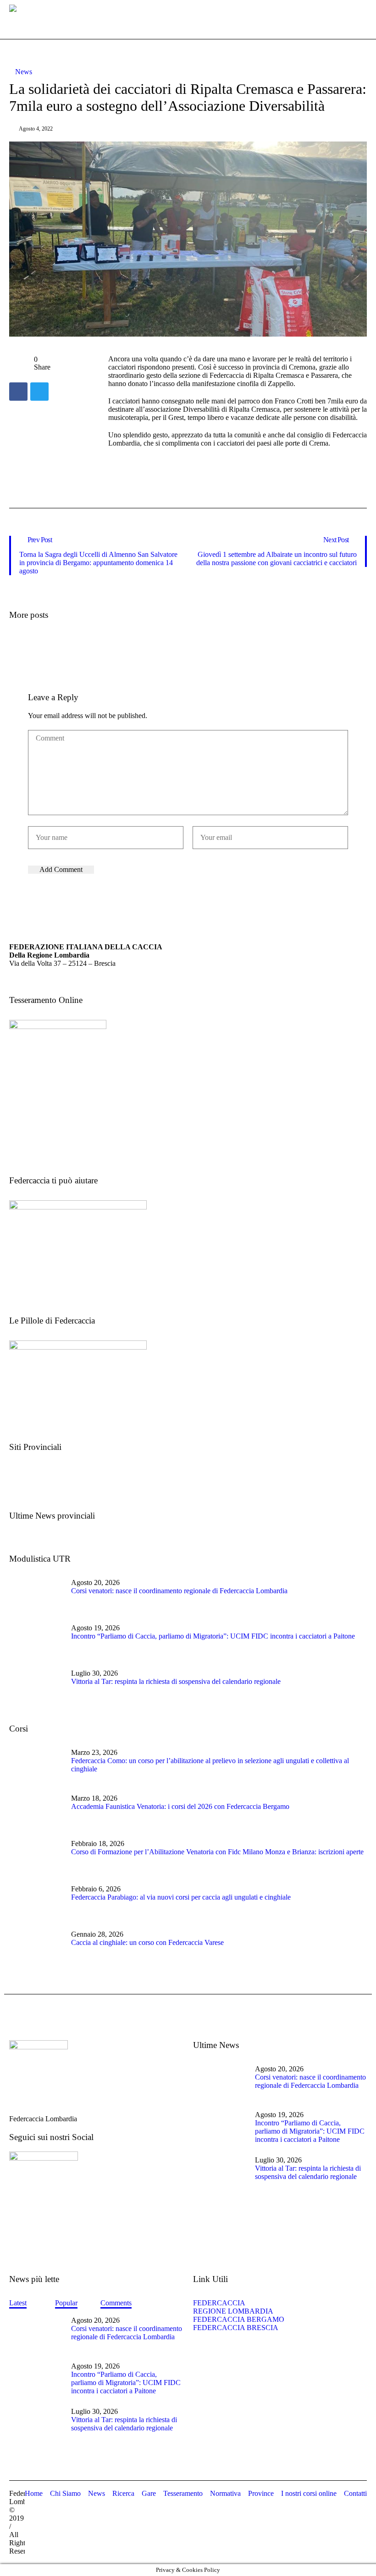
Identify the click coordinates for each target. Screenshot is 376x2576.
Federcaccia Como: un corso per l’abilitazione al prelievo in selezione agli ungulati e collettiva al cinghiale (210, 1765)
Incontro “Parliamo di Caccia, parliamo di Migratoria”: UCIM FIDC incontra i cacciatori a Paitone (213, 1636)
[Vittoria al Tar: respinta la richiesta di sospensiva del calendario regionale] (37, 1686)
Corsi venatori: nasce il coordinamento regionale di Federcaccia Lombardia (179, 1591)
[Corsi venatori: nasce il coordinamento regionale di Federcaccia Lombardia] (37, 1596)
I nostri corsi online (309, 2493)
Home (34, 2493)
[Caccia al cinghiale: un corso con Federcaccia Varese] (37, 1948)
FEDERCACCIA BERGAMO (239, 2319)
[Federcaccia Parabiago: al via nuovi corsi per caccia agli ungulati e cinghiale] (37, 1902)
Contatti (355, 2493)
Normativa (225, 2493)
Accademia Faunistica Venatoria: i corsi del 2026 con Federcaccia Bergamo (180, 1806)
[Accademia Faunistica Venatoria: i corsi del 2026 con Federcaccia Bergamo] (37, 1811)
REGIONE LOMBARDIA (233, 2311)
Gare (149, 2493)
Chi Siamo (65, 2493)
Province (261, 2493)
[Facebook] (18, 392)
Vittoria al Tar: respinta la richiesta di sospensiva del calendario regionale (176, 1681)
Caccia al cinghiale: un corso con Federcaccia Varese (147, 1942)
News (24, 72)
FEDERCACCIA (222, 2303)
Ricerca (123, 2493)
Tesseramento (183, 2493)
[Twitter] (39, 392)
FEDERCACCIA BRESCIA (236, 2328)
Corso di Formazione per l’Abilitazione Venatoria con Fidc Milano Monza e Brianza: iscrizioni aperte (217, 1852)
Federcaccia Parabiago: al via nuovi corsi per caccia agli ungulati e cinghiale (181, 1897)
